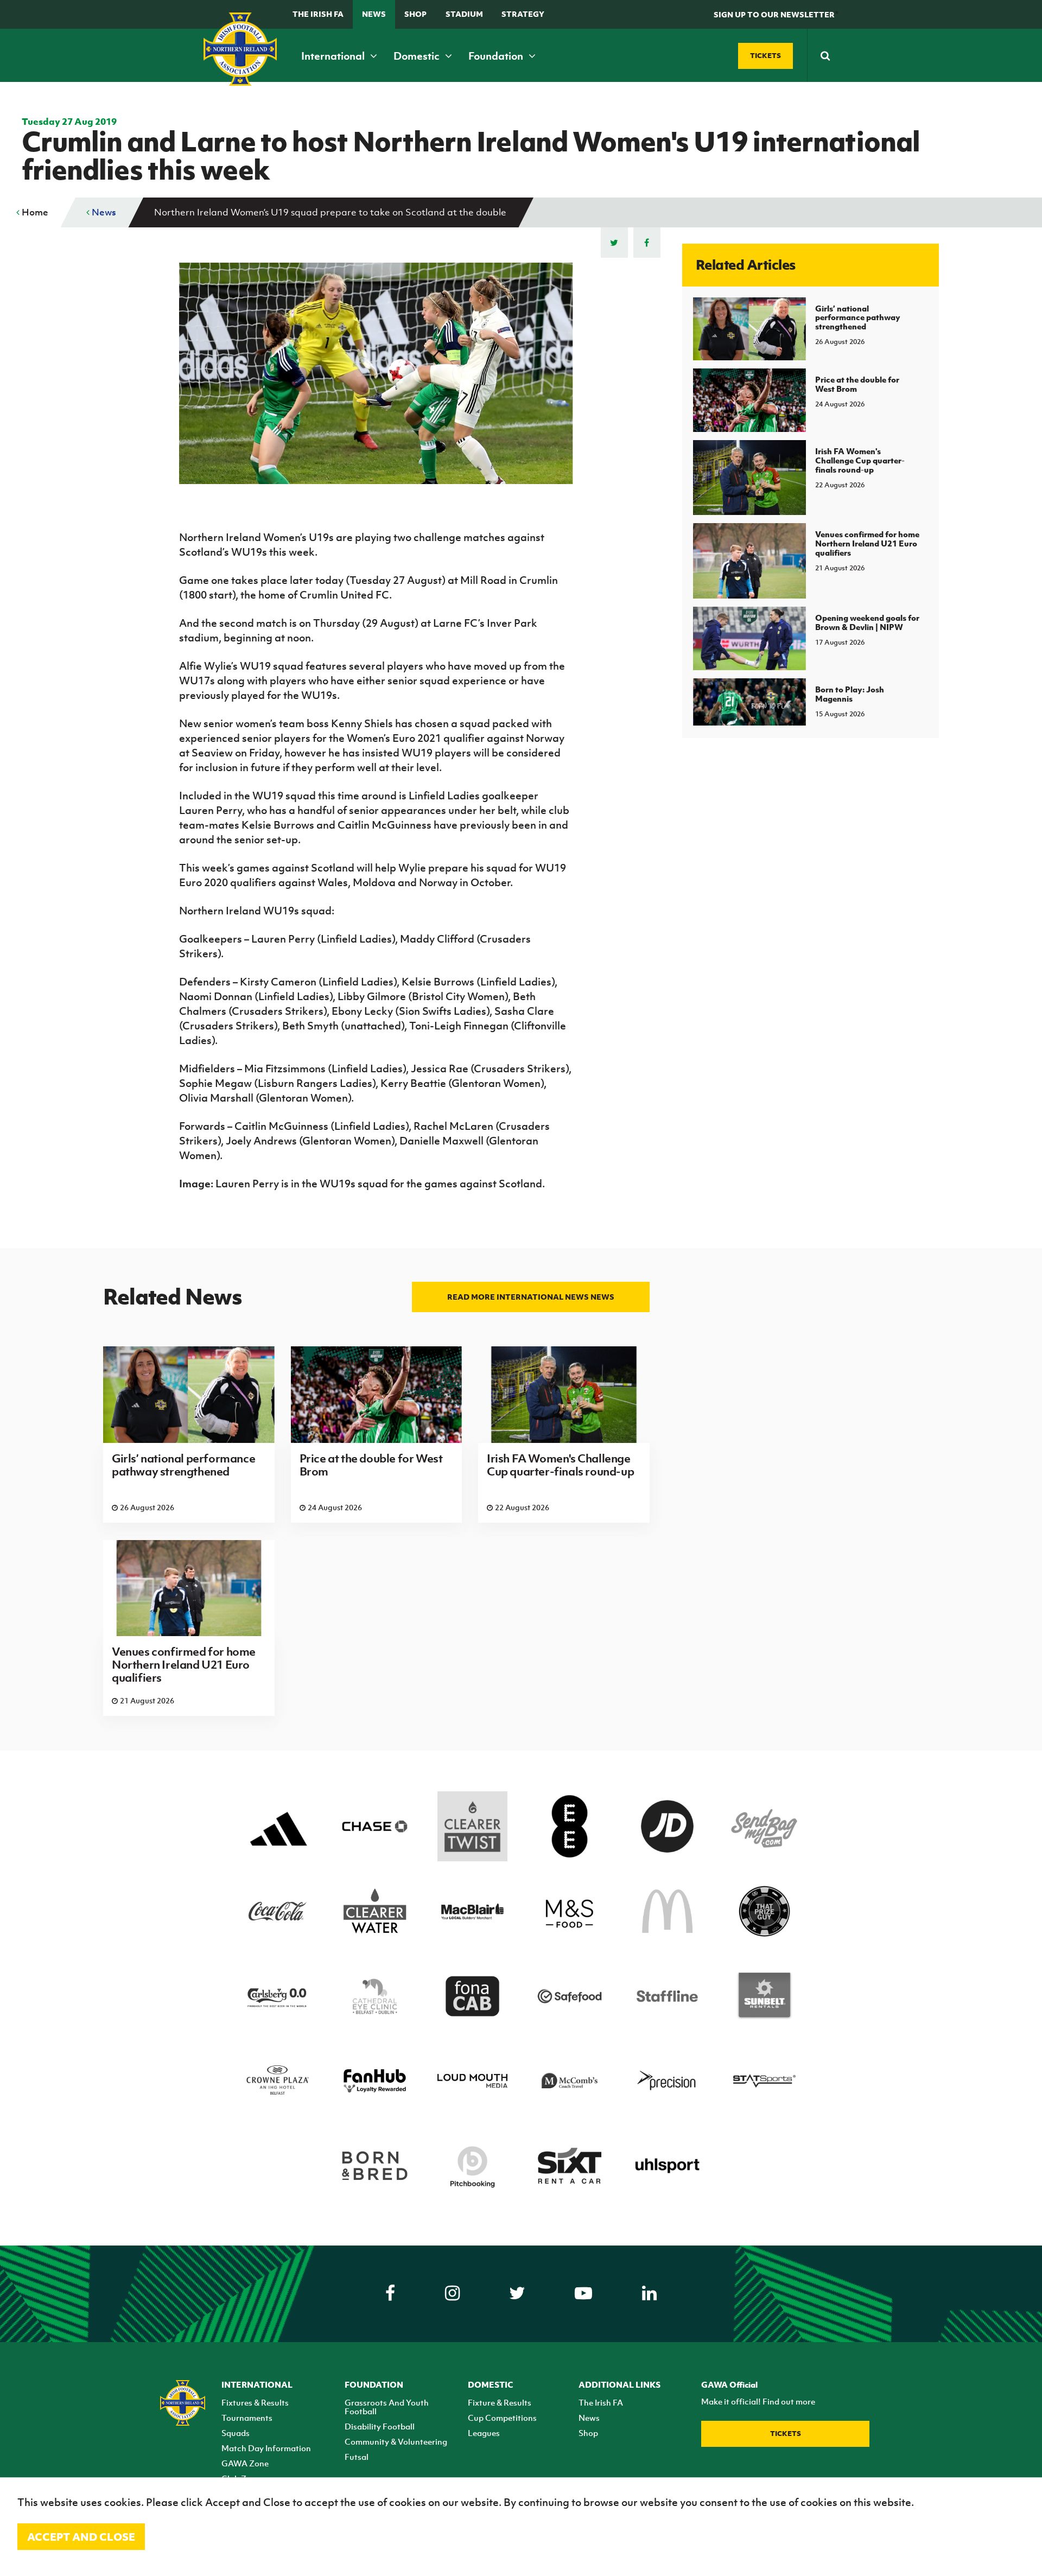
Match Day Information (266, 2448)
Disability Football (380, 2426)
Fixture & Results (500, 2402)
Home (34, 212)
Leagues (484, 2433)
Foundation (497, 56)
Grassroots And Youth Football (387, 2407)
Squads (236, 2433)
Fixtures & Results (255, 2402)
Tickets (786, 2434)
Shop (415, 14)
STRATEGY (523, 14)
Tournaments (247, 2418)
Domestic (418, 56)
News (374, 14)
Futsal (357, 2457)
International (334, 56)
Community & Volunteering (396, 2441)
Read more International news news (531, 1297)
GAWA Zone (245, 2463)
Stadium (464, 14)
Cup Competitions (502, 2418)
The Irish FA (318, 14)
